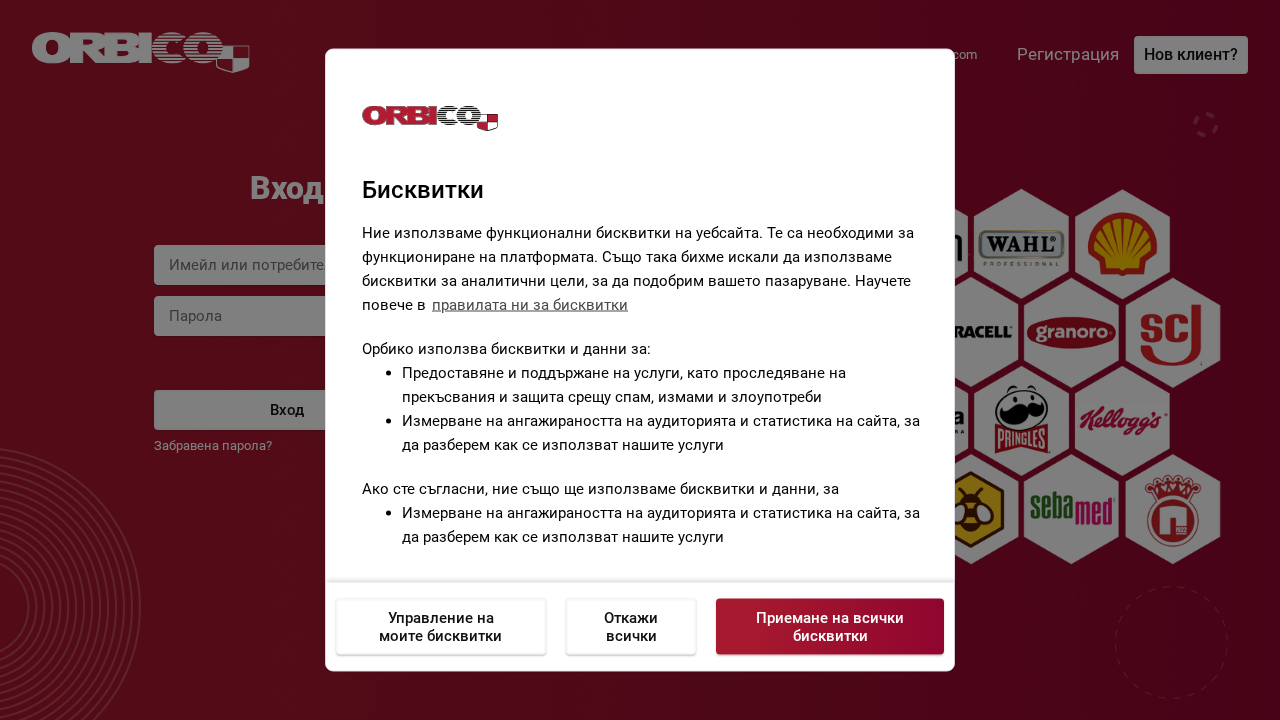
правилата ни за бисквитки (530, 305)
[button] (650, 355)
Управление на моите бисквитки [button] (440, 627)
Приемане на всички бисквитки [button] (830, 627)
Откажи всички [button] (631, 627)
